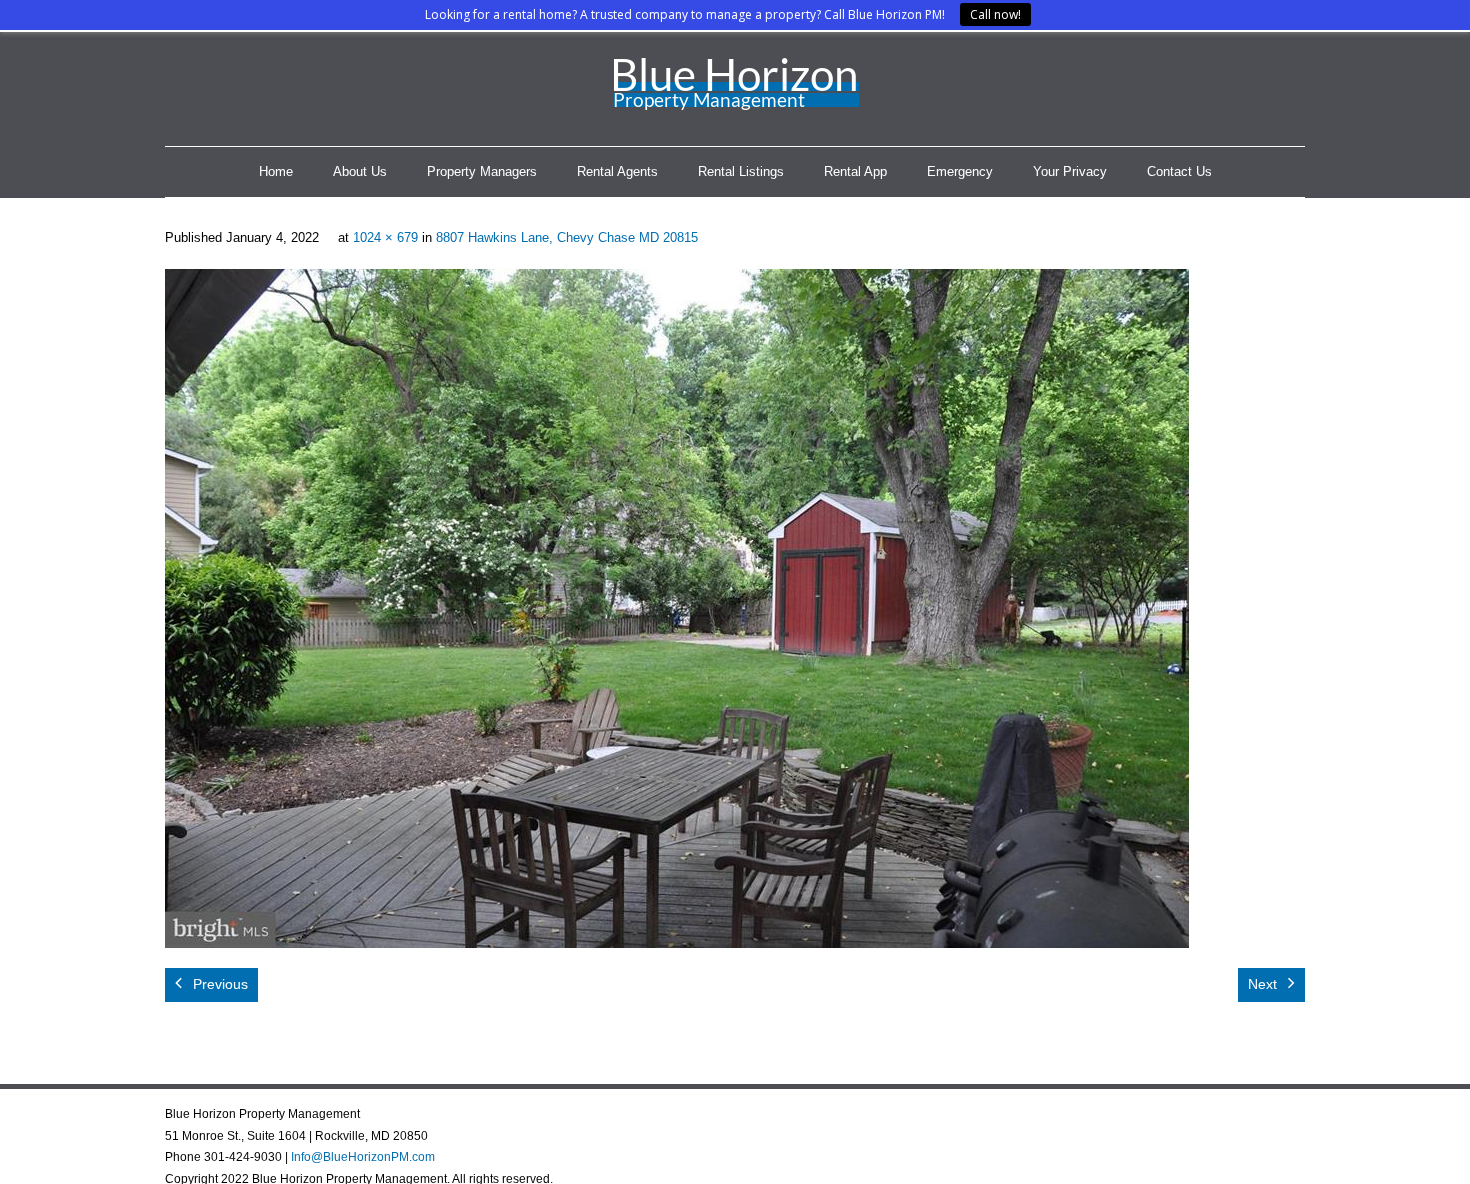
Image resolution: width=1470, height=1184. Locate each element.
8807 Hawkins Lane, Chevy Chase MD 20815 (567, 238)
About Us (360, 171)
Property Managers (482, 171)
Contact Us (1179, 171)
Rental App (855, 171)
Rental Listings (741, 171)
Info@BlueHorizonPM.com (363, 1157)
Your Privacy (1070, 171)
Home (276, 171)
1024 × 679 (385, 238)
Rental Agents (617, 171)
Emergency (960, 171)
